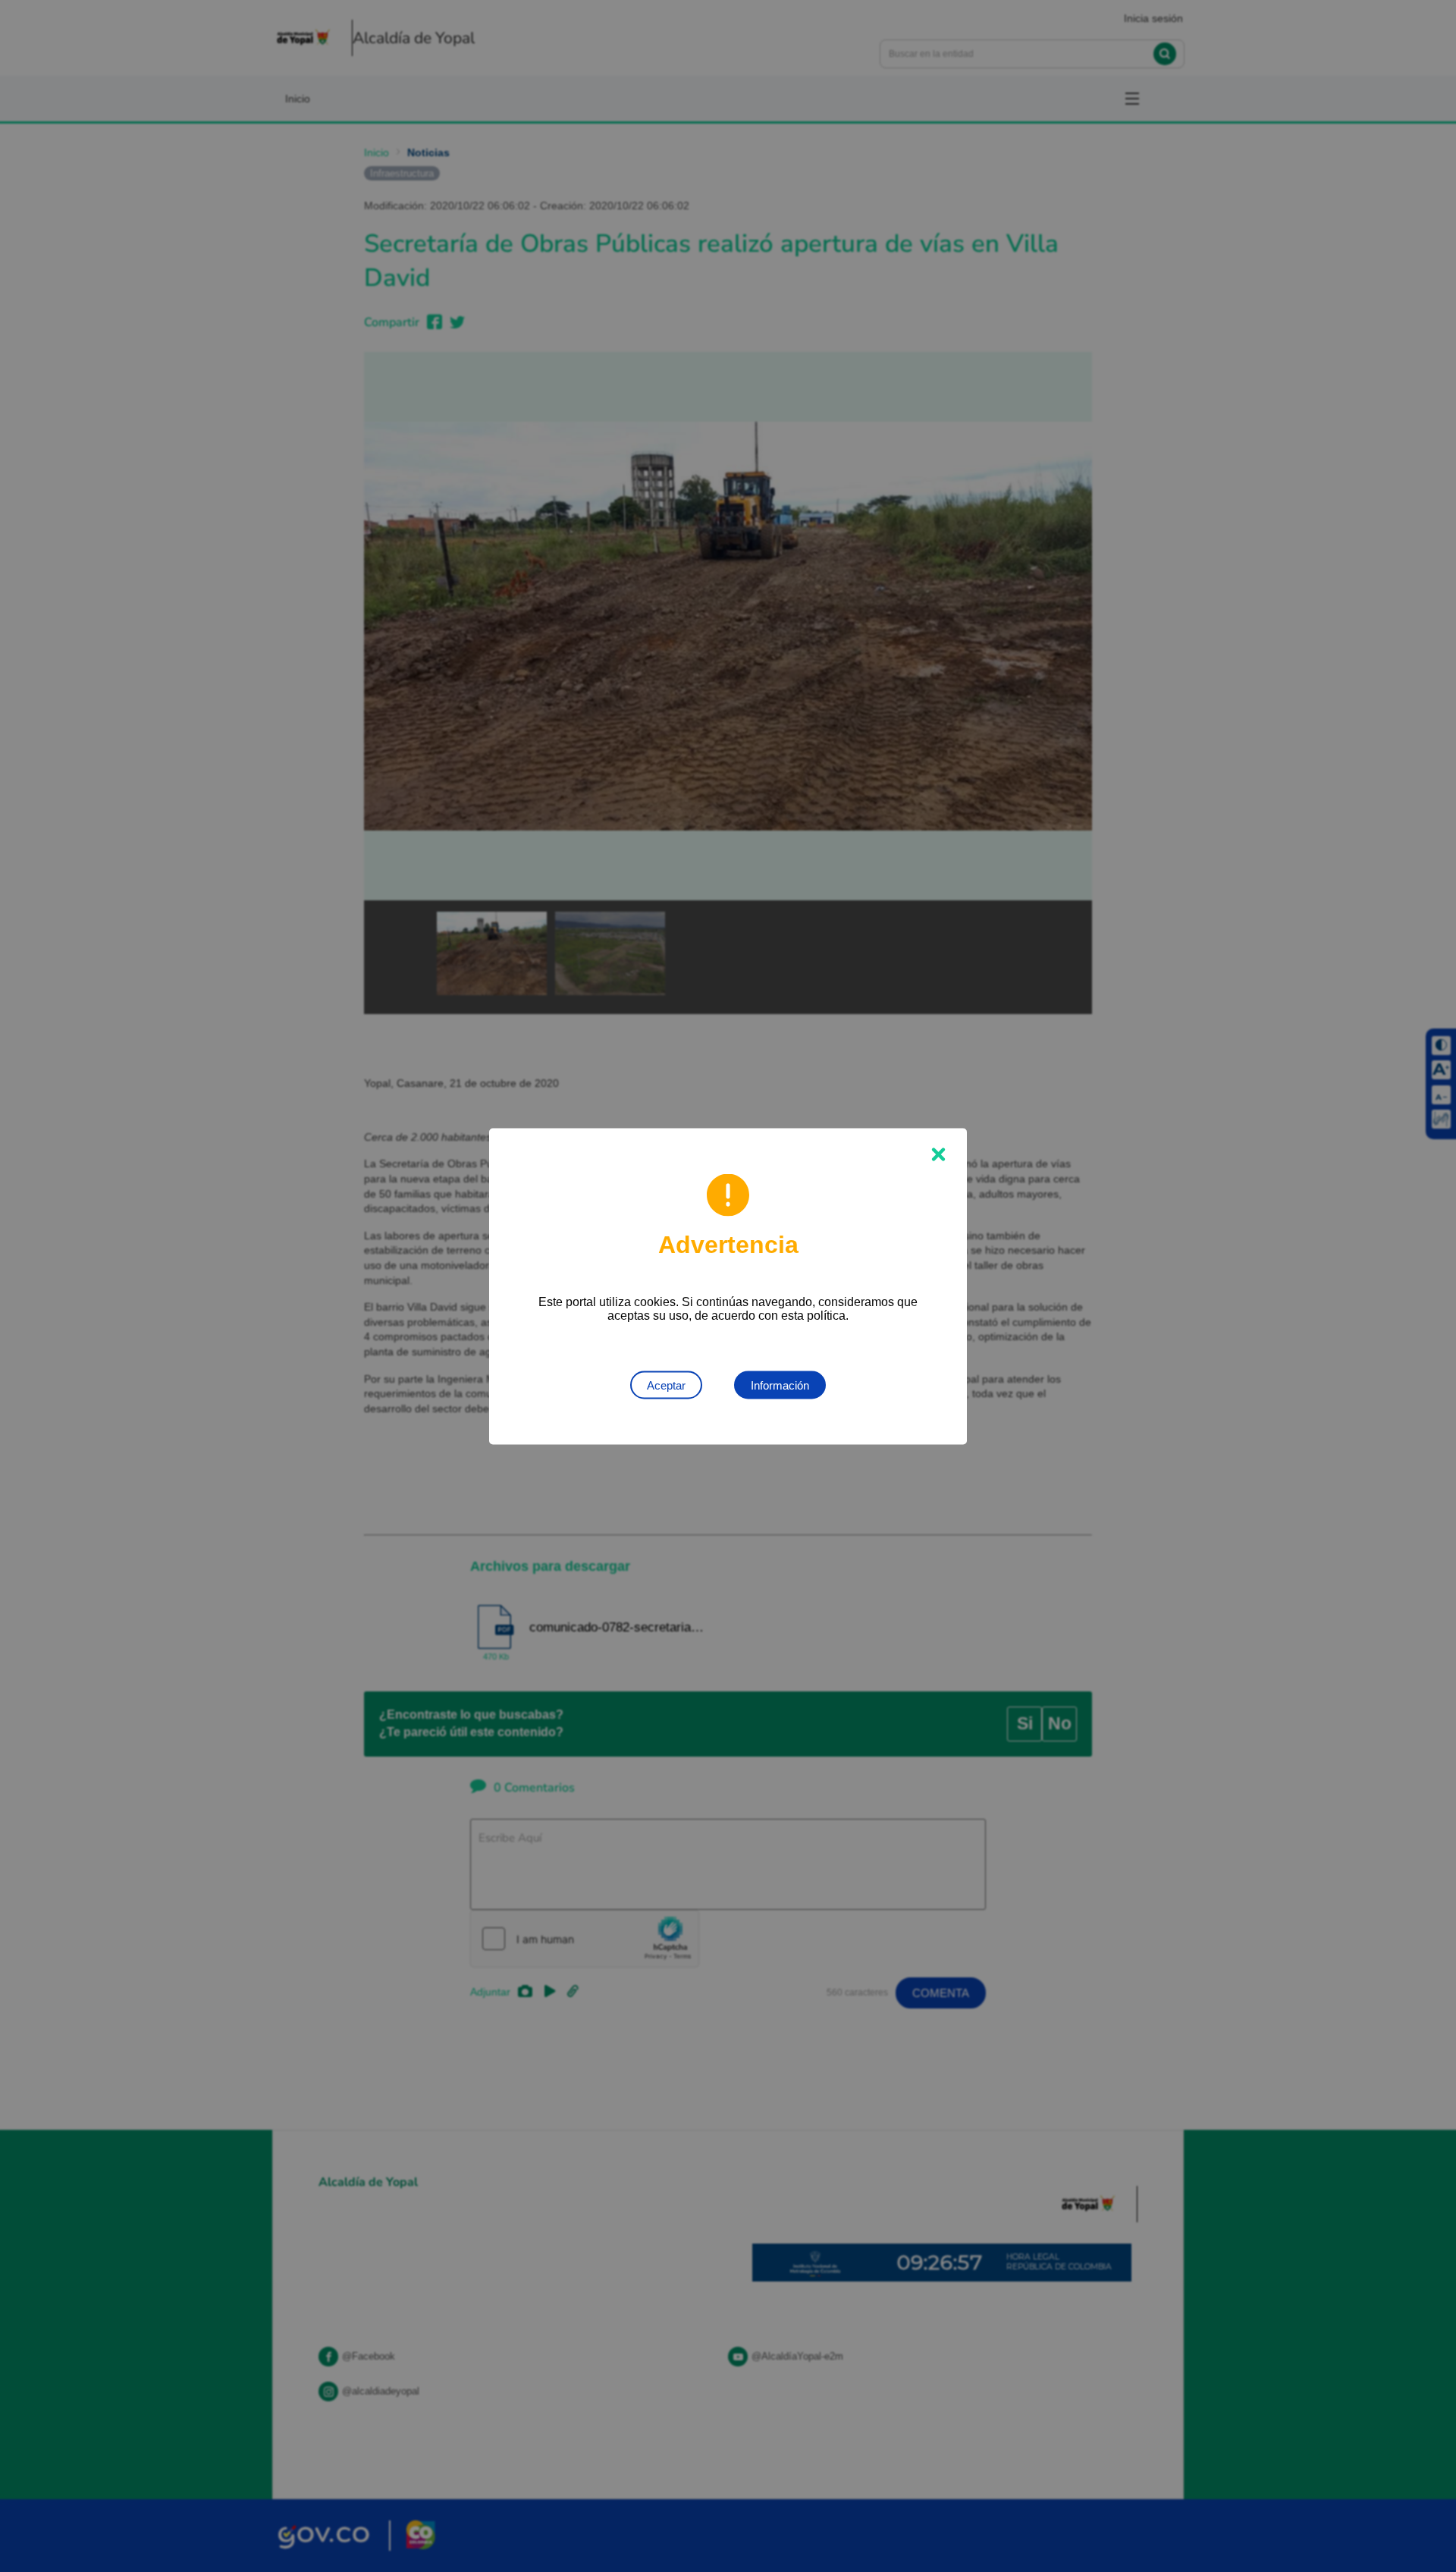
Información (780, 1385)
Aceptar (666, 1385)
